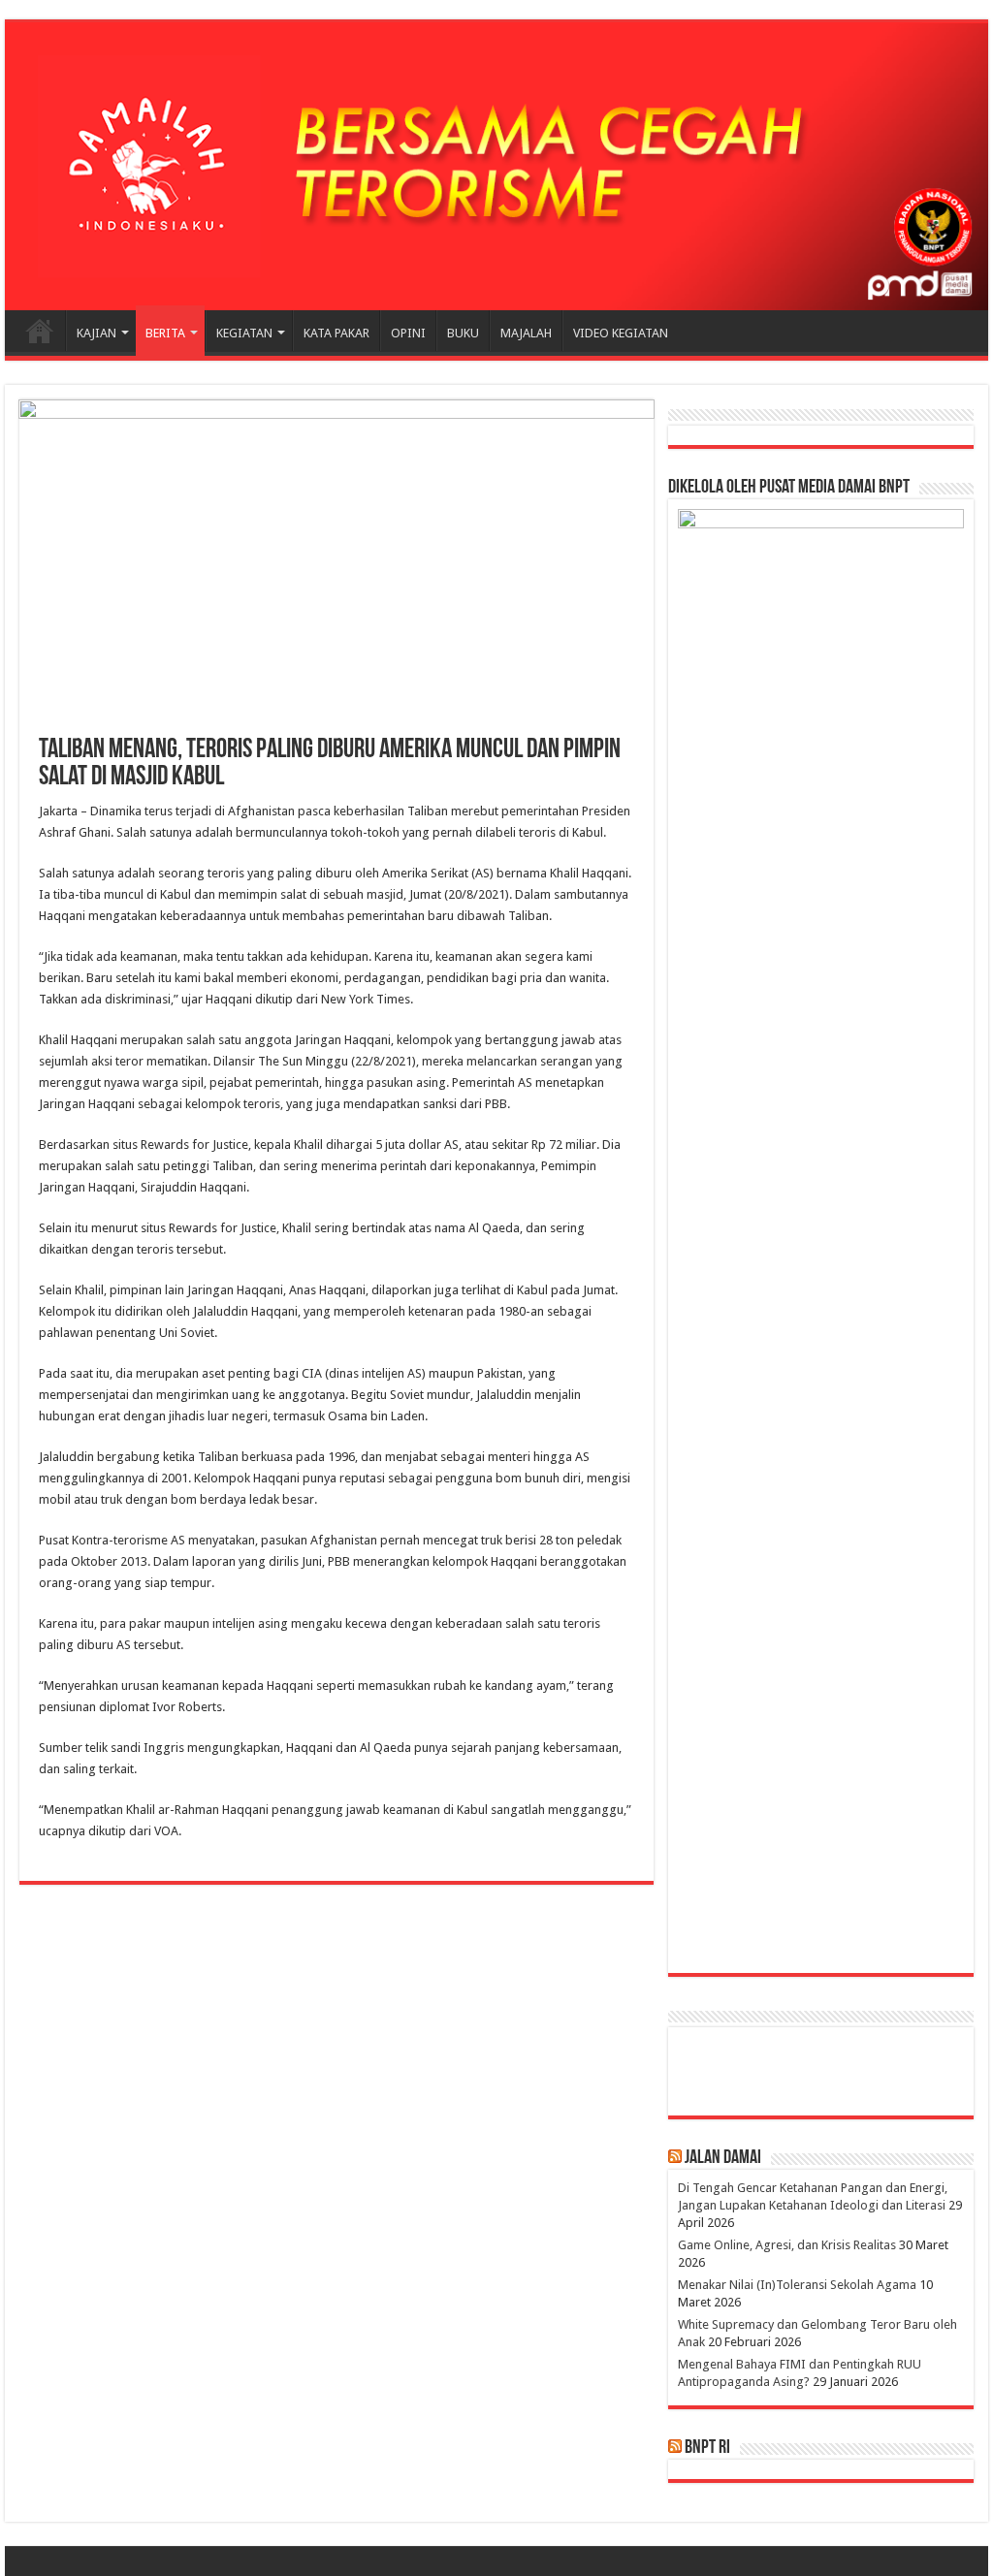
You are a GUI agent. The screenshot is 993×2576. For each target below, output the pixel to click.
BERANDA (40, 331)
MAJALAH (526, 333)
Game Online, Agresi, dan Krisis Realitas (787, 2245)
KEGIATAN (244, 333)
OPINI (408, 333)
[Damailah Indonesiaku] (496, 166)
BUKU (463, 333)
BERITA (165, 333)
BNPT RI (707, 2448)
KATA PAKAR (336, 333)
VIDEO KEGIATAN (621, 333)
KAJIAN (96, 333)
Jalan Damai (723, 2158)
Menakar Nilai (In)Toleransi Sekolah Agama (797, 2285)
